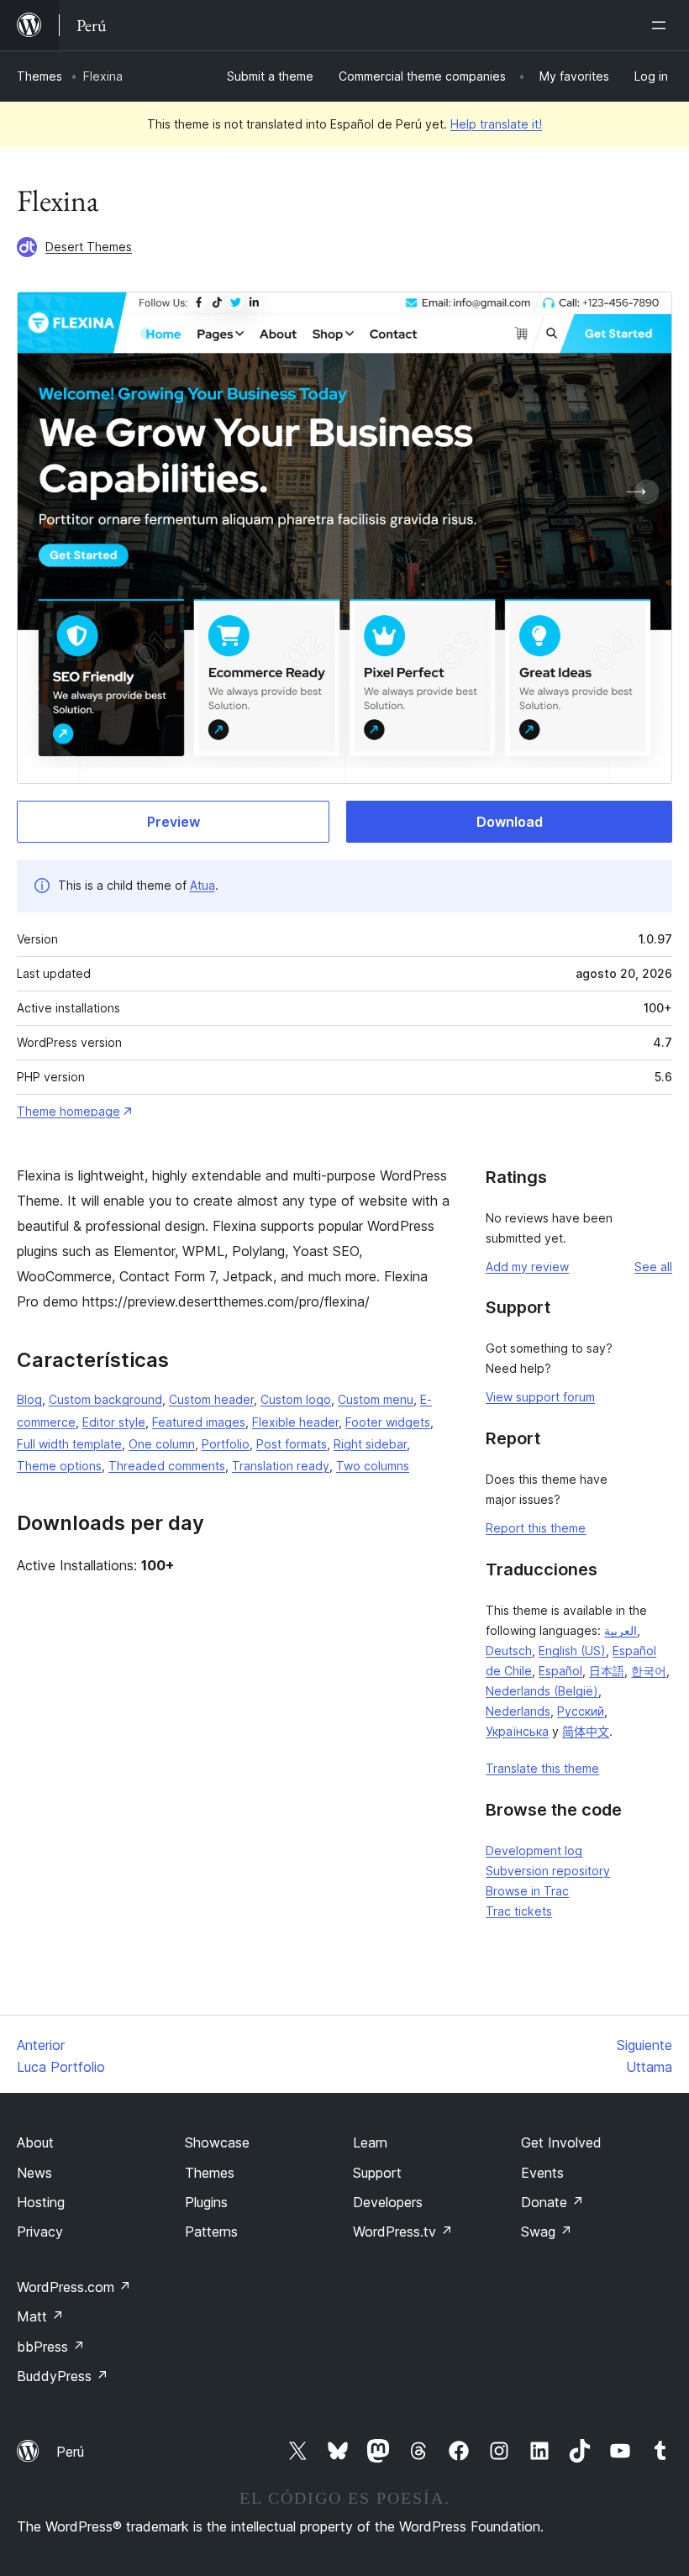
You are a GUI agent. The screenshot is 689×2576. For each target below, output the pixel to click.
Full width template (69, 1444)
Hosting (41, 2202)
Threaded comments (167, 1466)
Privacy (40, 2232)
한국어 (649, 1671)
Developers (388, 2202)
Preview (174, 822)
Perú (70, 2452)
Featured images (199, 1422)
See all (653, 1267)
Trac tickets (519, 1911)
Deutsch (509, 1651)
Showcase (217, 2142)
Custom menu (376, 1399)
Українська (517, 1731)
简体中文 (586, 1731)
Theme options (59, 1466)
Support (377, 2173)
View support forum (540, 1397)
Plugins (206, 2202)
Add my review (527, 1267)
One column (162, 1444)
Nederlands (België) (542, 1691)
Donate (552, 2202)
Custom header (211, 1399)
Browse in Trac (527, 1891)
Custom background (105, 1399)
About (35, 2142)
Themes (39, 76)
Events (542, 2173)
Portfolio (226, 1444)
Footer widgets (388, 1422)
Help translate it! (496, 124)
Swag (547, 2232)
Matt (40, 2316)
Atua (202, 885)
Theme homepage (68, 1111)
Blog (29, 1399)
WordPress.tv (403, 2232)
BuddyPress (63, 2376)
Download (510, 822)
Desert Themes (89, 247)
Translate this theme (542, 1768)
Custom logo (296, 1399)
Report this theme (536, 1528)
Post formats (292, 1444)
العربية (621, 1630)
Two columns (373, 1466)
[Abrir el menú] (662, 25)
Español (560, 1671)
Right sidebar (370, 1444)
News (34, 2173)
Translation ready (281, 1466)
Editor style (114, 1422)
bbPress (51, 2347)
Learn (370, 2142)
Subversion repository (548, 1871)
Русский (581, 1711)
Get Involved (561, 2142)
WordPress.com (74, 2287)
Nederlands (518, 1711)
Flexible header (295, 1422)
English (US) (572, 1651)
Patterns (211, 2232)
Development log (534, 1851)
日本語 (607, 1671)
